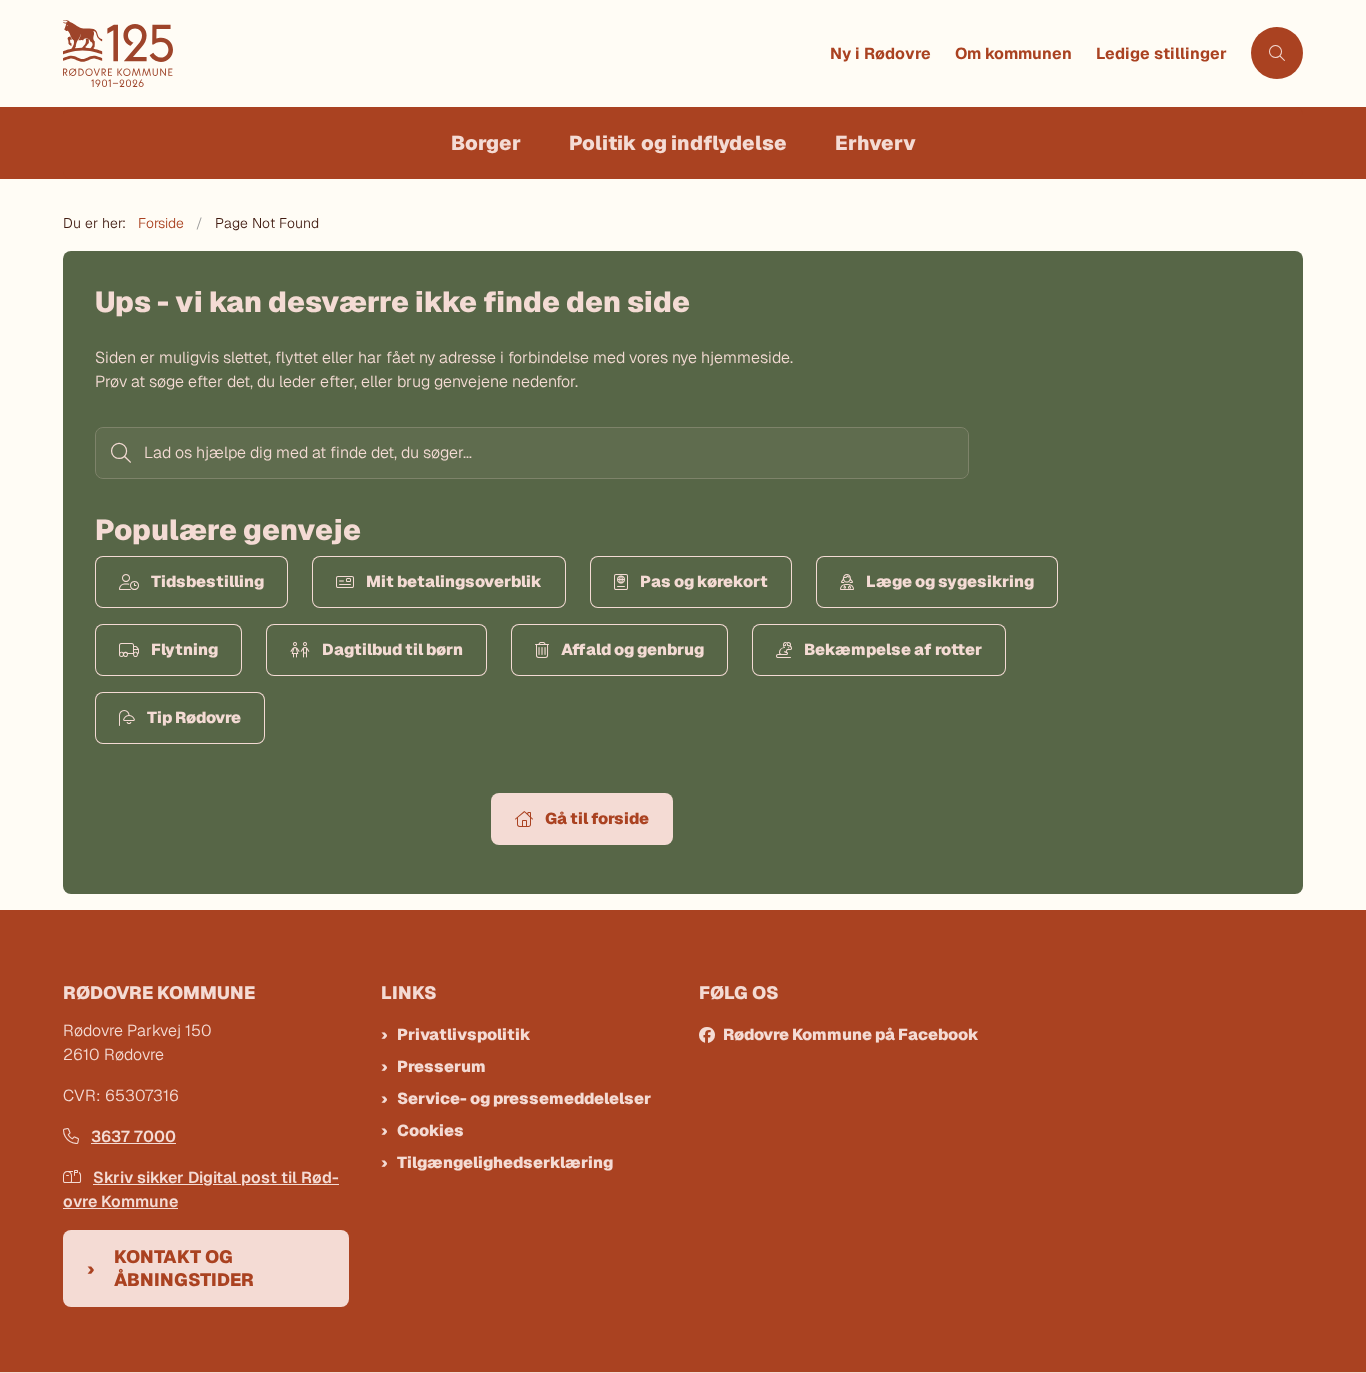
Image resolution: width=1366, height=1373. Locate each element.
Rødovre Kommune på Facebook (851, 1034)
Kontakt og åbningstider (184, 1268)
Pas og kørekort (704, 581)
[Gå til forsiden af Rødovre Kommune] (440, 53)
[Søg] (119, 453)
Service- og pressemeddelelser (524, 1098)
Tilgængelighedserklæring (505, 1162)
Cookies (430, 1130)
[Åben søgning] (1277, 53)
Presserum (441, 1066)
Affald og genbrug (632, 649)
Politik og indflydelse (678, 143)
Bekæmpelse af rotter (893, 649)
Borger (486, 143)
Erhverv (875, 143)
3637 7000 (133, 1136)
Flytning (184, 649)
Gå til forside (597, 818)
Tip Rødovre (194, 717)
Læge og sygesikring (950, 581)
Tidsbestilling (207, 581)
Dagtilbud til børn (392, 649)
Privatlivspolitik (464, 1034)
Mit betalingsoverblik (454, 581)
